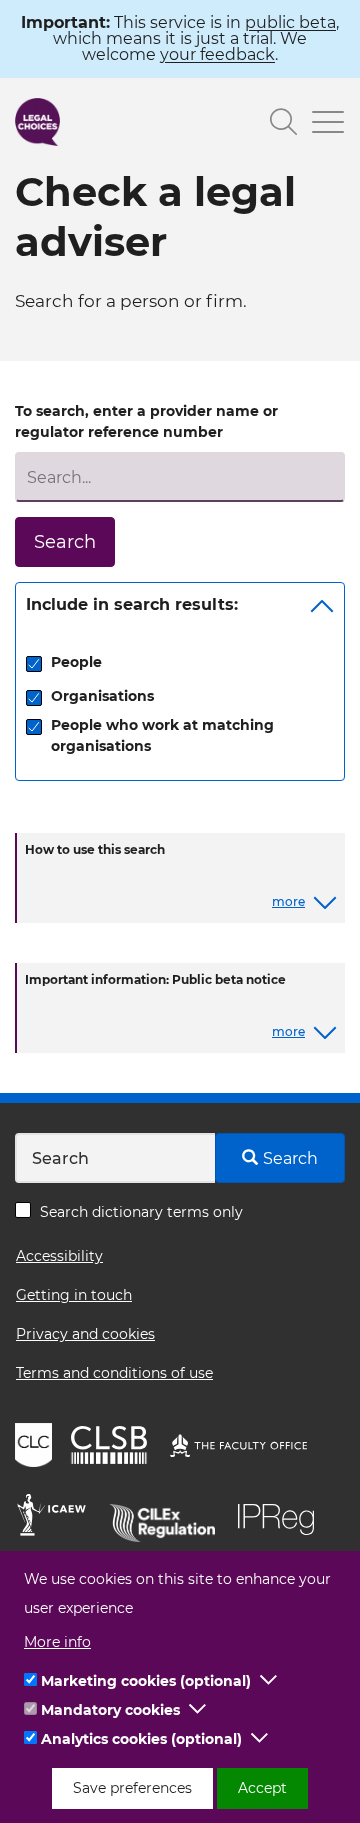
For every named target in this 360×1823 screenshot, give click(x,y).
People (76, 662)
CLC (36, 1448)
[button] (269, 1681)
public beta (290, 22)
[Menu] (321, 124)
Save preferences (132, 1788)
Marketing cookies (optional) (146, 1681)
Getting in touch (74, 1295)
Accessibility (59, 1256)
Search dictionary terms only (141, 1212)
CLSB (113, 1448)
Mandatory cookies (110, 1710)
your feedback (217, 54)
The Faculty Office (248, 1448)
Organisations (102, 696)
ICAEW (57, 1518)
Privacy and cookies (85, 1334)
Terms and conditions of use (114, 1373)
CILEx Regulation (169, 1518)
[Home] (37, 122)
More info (57, 1642)
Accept (262, 1788)
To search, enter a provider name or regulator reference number (146, 421)
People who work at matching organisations (162, 735)
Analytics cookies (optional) (141, 1739)
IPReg (281, 1518)
